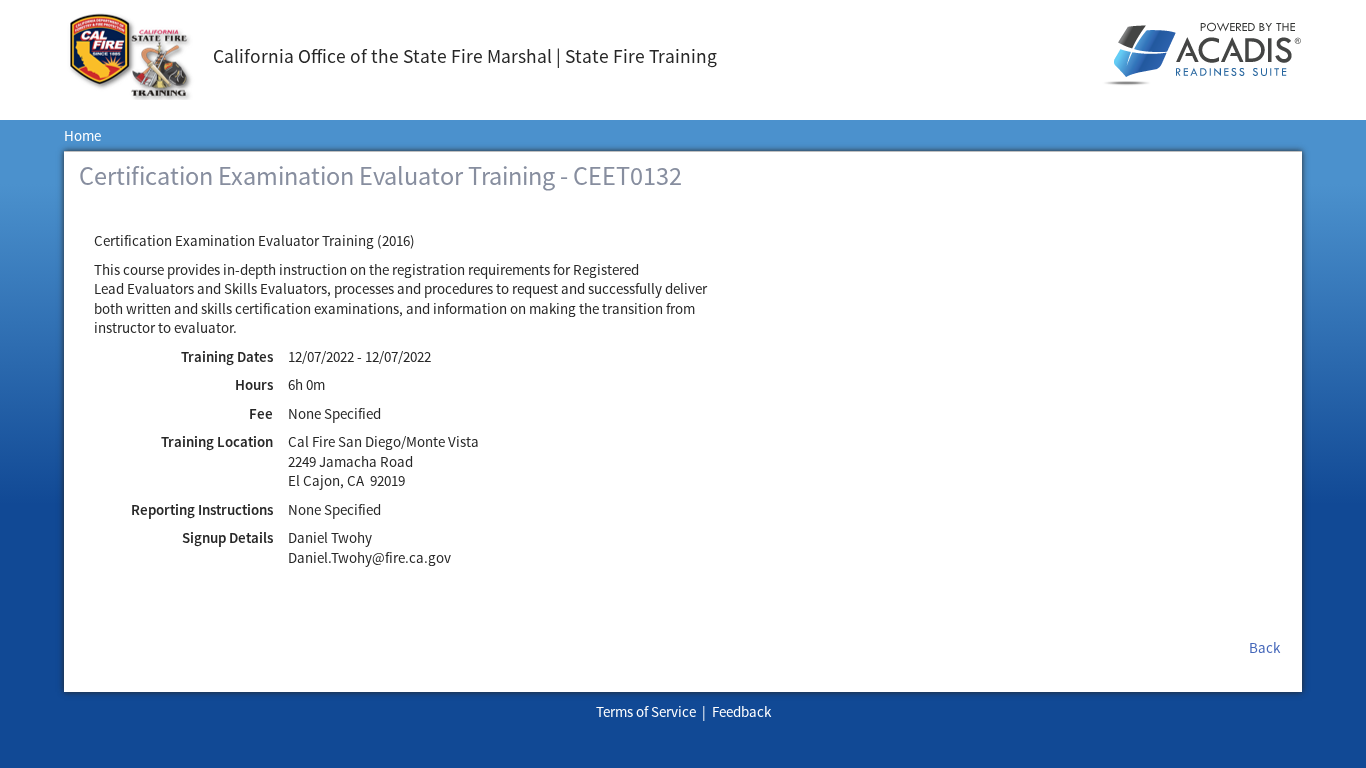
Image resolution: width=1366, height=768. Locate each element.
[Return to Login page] (138, 56)
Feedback (741, 711)
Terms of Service (646, 711)
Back (1264, 647)
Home (82, 135)
